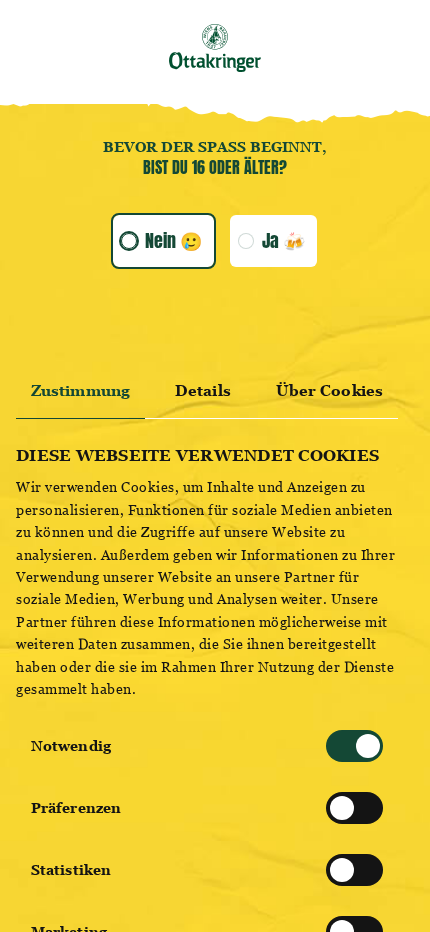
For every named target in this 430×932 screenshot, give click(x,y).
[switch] (354, 808)
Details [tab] (203, 390)
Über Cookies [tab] (329, 390)
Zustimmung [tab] (80, 390)
